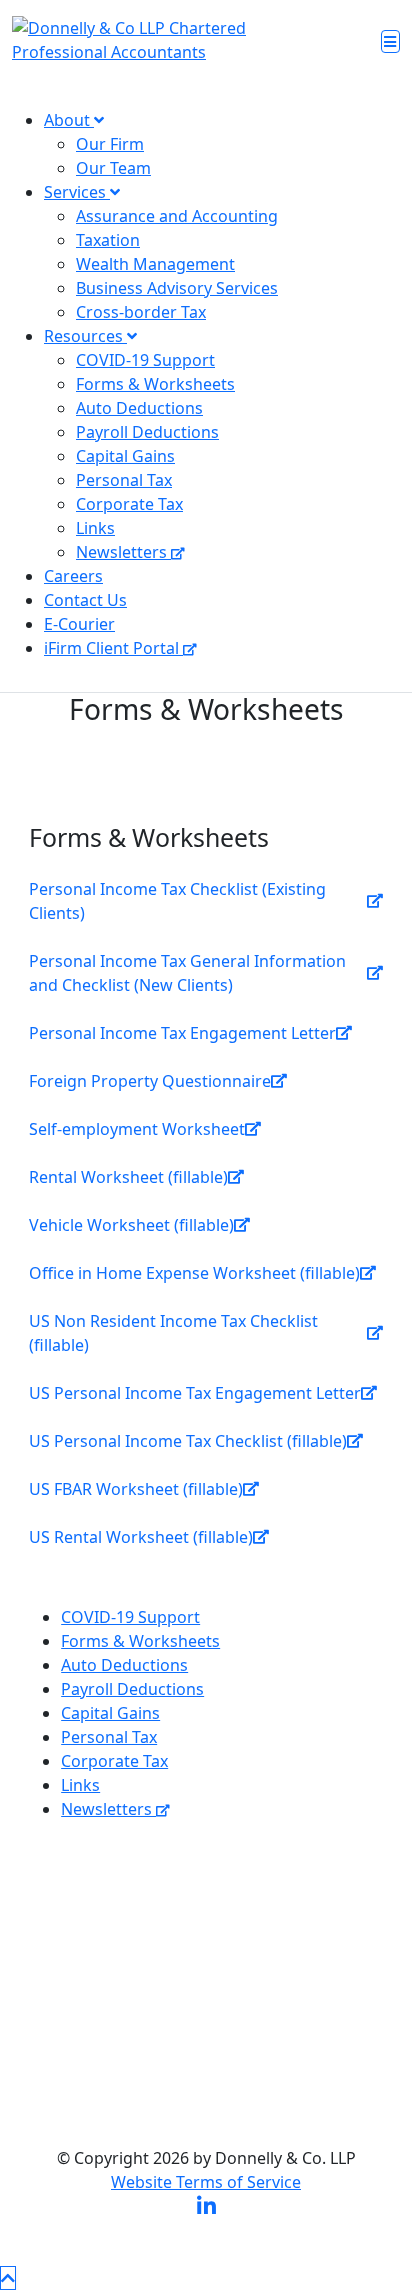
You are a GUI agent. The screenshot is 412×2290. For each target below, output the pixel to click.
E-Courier (79, 624)
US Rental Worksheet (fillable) (141, 1537)
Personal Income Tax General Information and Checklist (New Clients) (187, 973)
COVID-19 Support (145, 360)
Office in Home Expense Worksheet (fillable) (194, 1273)
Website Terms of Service (206, 2182)
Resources (85, 336)
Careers (73, 576)
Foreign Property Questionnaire (150, 1081)
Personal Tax (124, 480)
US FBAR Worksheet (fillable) (136, 1489)
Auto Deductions (139, 408)
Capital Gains (125, 456)
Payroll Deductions (147, 432)
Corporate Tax (129, 504)
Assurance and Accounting (177, 216)
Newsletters (123, 552)
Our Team (113, 168)
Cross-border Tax (141, 312)
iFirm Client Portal (113, 648)
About (69, 120)
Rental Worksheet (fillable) (128, 1177)
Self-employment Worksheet (137, 1129)
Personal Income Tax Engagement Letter (182, 1033)
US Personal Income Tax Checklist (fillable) (188, 1441)
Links (95, 528)
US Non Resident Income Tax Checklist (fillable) (173, 1333)
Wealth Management (155, 264)
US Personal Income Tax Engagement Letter (195, 1393)
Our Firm (110, 144)
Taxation (108, 240)
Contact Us (85, 600)
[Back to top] (8, 2278)
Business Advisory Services (177, 288)
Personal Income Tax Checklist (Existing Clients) (177, 901)
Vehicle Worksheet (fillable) (131, 1225)
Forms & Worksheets (155, 384)
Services (77, 192)
